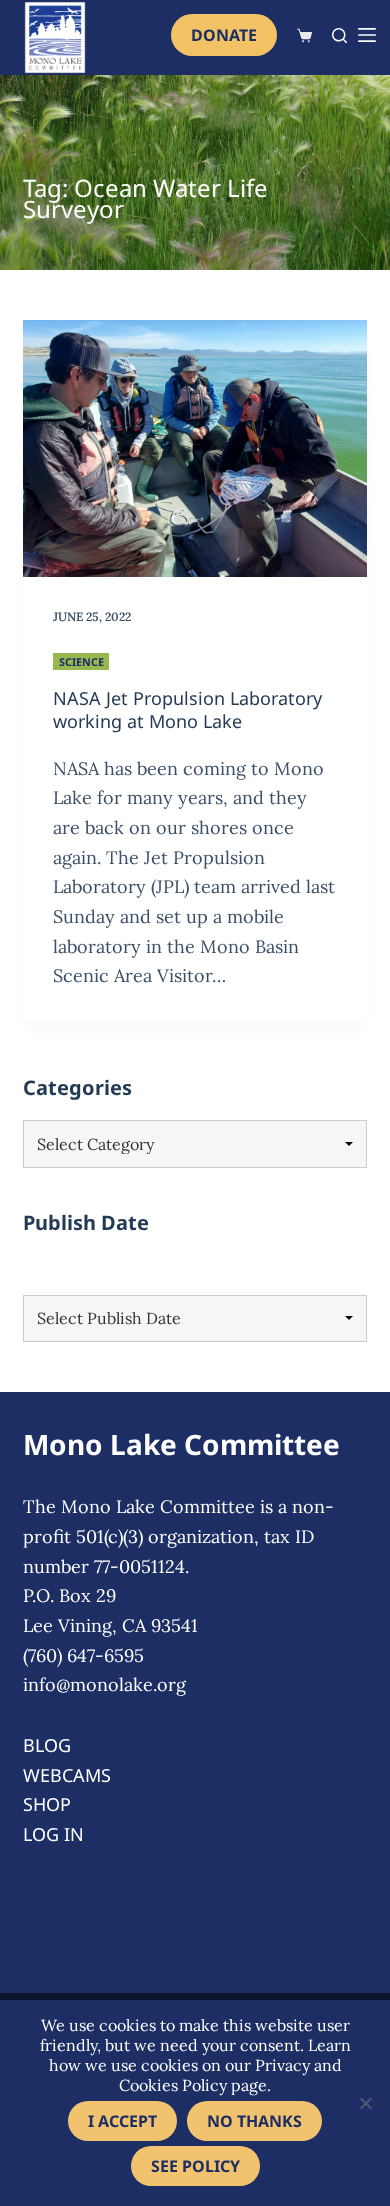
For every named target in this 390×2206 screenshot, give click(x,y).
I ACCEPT (122, 2121)
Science (81, 661)
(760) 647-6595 (83, 1655)
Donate (224, 35)
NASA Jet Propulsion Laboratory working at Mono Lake (187, 709)
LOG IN (53, 1834)
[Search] (339, 35)
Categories (77, 1087)
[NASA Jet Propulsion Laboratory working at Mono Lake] (194, 448)
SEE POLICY (195, 2166)
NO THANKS (254, 2121)
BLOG (47, 1745)
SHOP (47, 1804)
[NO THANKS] (365, 2103)
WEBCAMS (67, 1775)
